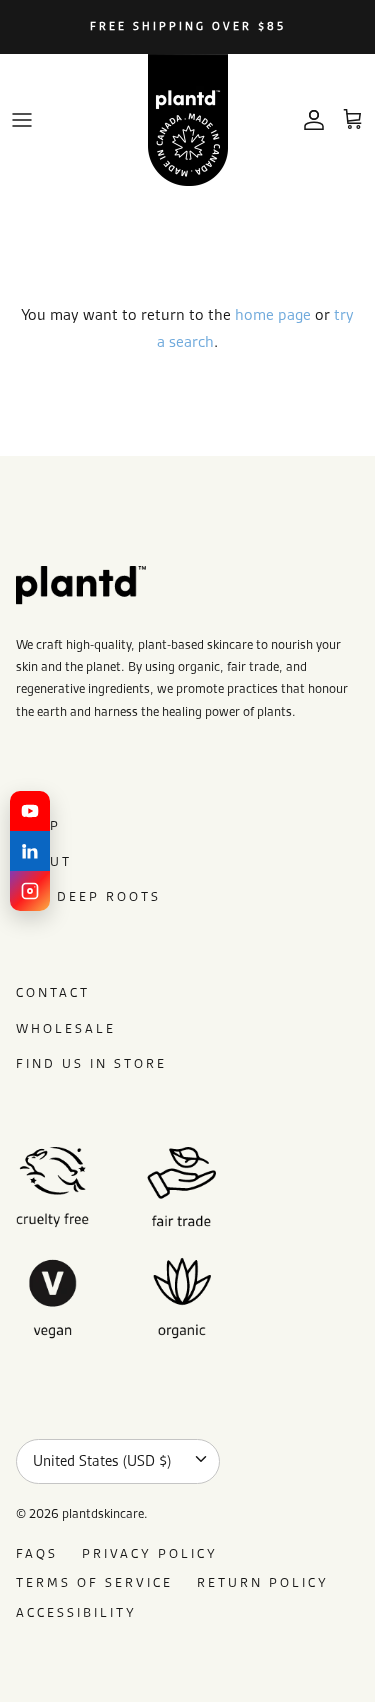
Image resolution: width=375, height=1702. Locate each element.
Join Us (100, 964)
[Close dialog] (348, 765)
